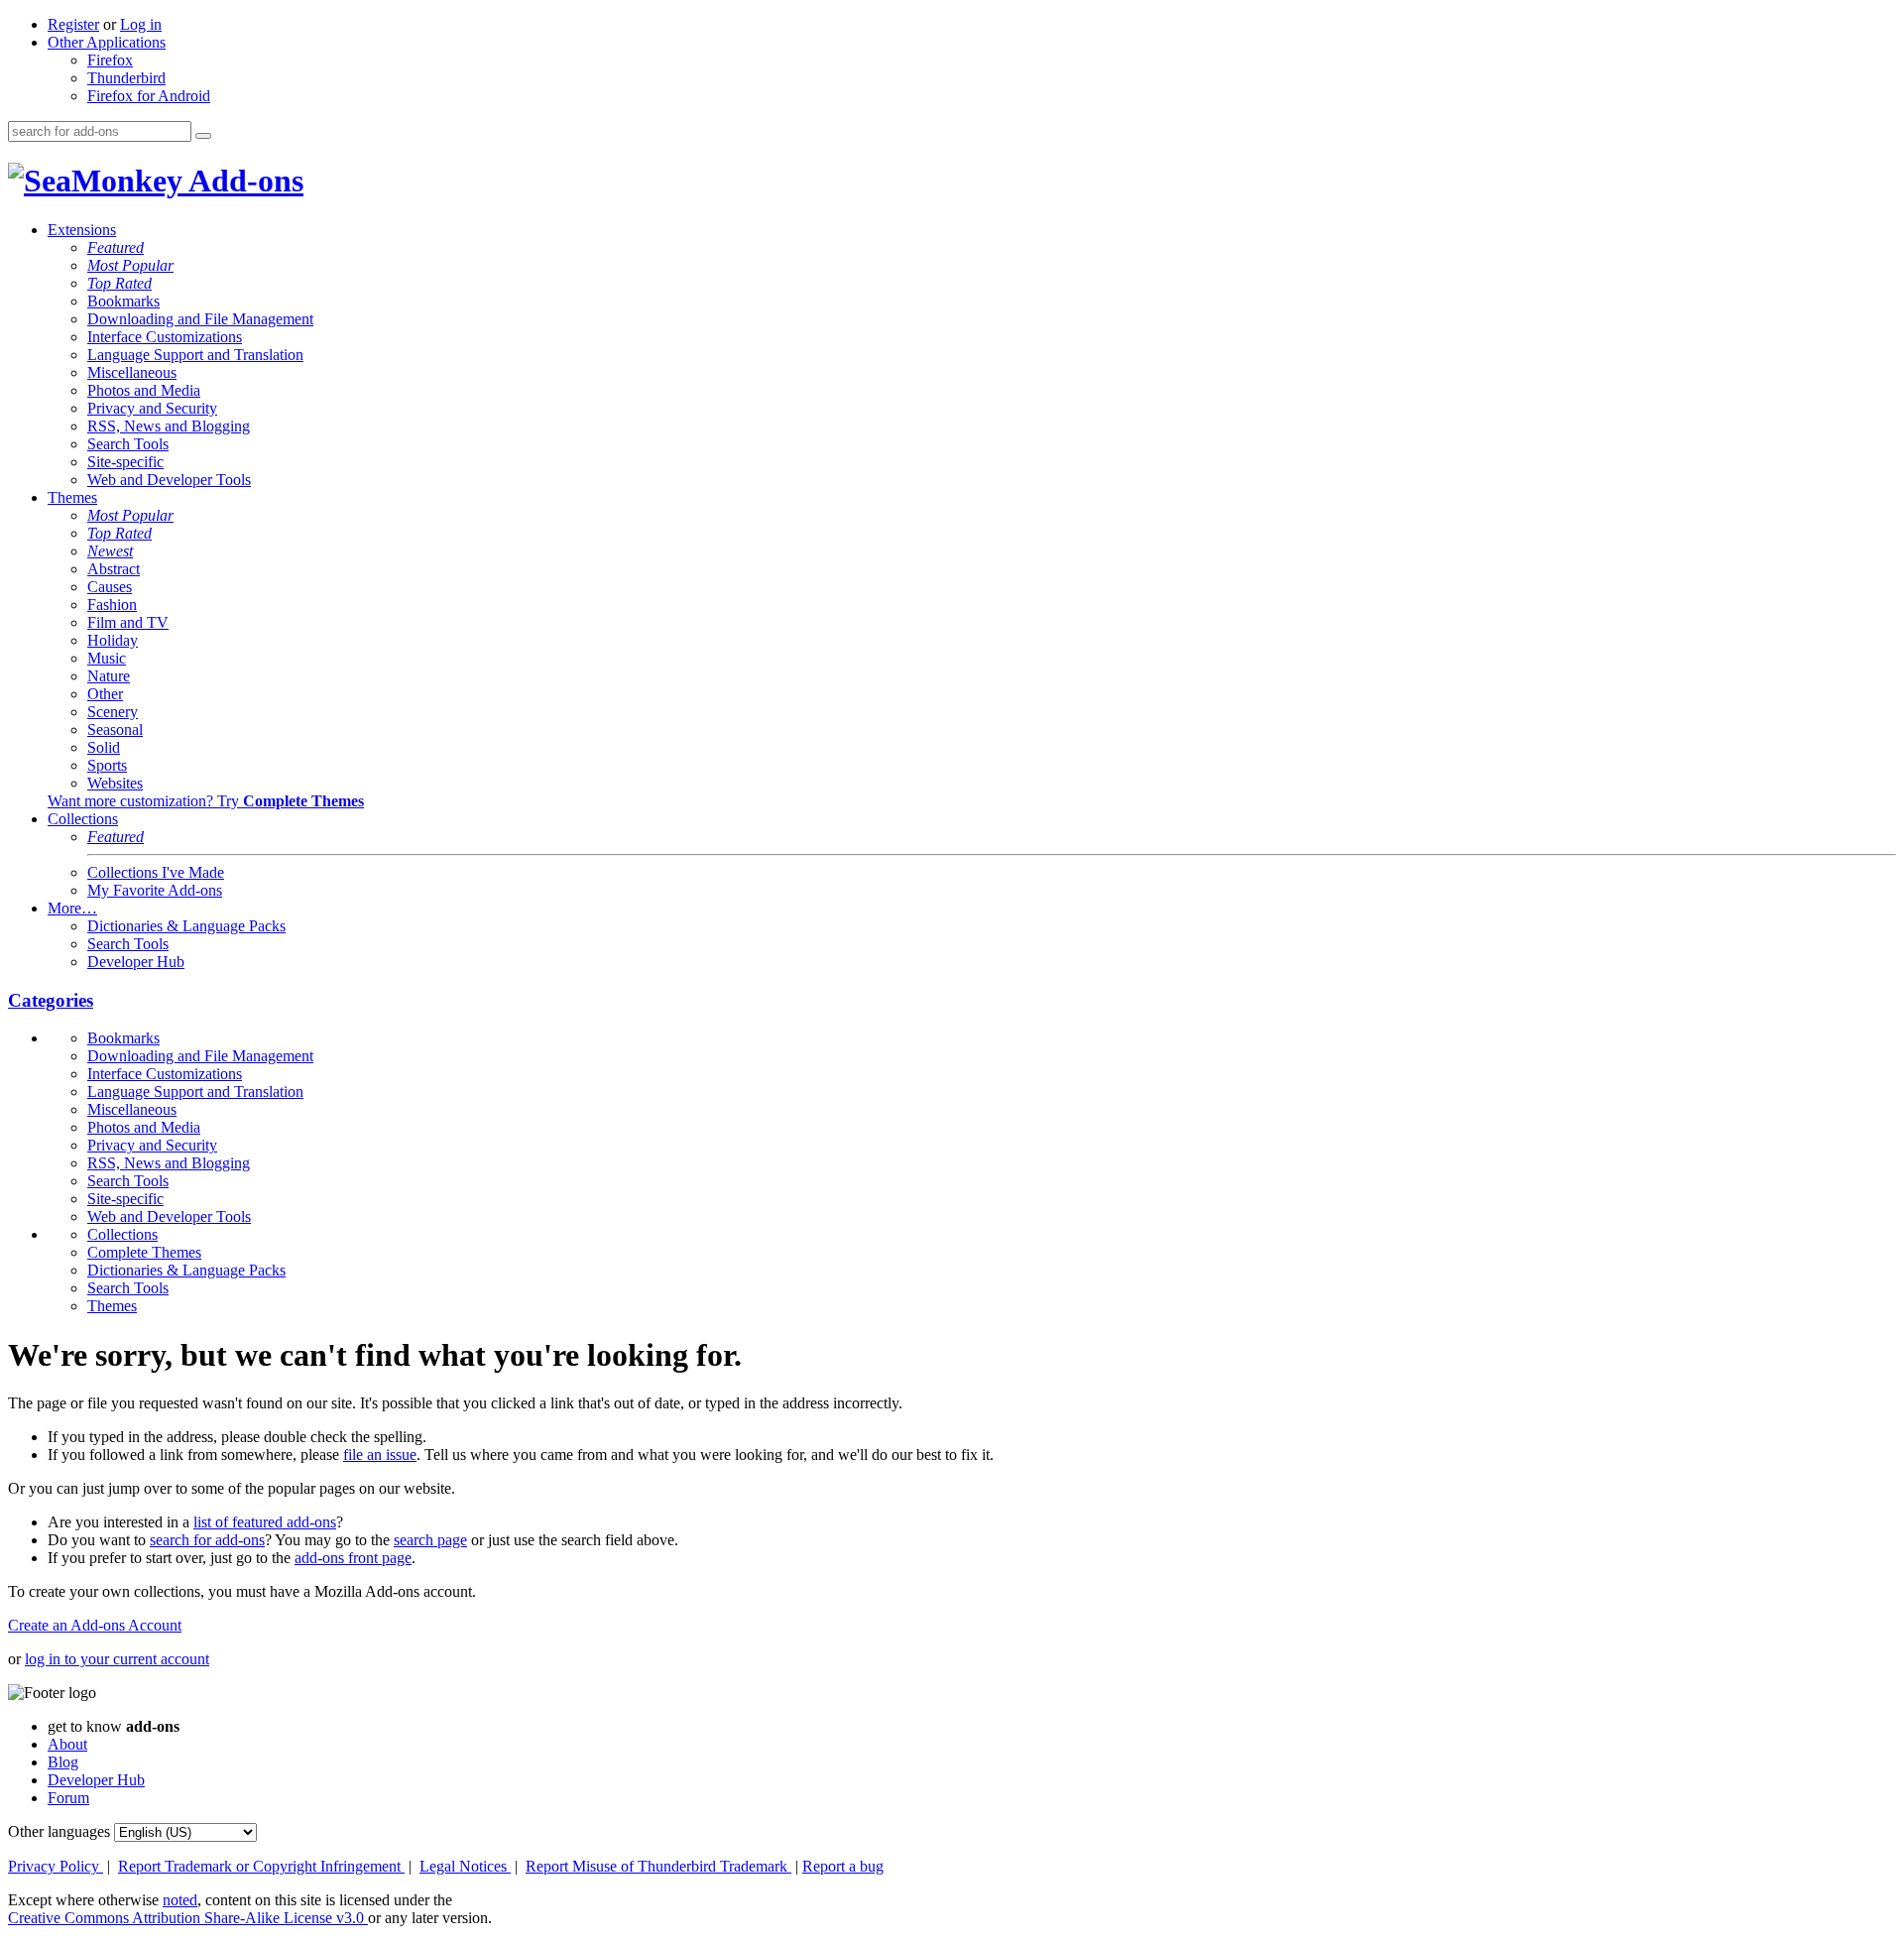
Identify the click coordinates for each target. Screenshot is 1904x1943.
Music (107, 658)
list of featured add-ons (265, 1522)
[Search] (203, 136)
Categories (51, 1000)
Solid (104, 747)
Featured (116, 247)
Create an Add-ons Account (95, 1625)
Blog (63, 1762)
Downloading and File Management (200, 319)
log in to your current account (117, 1659)
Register (73, 24)
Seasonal (115, 729)
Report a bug (843, 1866)
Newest (110, 551)
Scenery (113, 712)
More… (72, 908)
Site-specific (125, 462)
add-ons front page (353, 1558)
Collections (83, 819)
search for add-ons (207, 1540)
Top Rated (119, 283)
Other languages (59, 1831)
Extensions (82, 230)
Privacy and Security (152, 408)
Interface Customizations (165, 337)
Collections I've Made (156, 872)
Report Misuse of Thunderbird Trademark (658, 1866)
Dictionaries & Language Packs (186, 926)
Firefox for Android (149, 96)
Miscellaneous (132, 372)
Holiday (113, 640)
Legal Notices (465, 1866)
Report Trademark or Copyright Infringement (261, 1866)
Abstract (114, 569)
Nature (109, 676)
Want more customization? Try (206, 801)
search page (430, 1540)
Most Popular (130, 265)
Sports (107, 765)
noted (180, 1900)
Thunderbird (126, 78)
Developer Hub (136, 962)
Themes (72, 497)
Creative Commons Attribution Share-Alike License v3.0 (188, 1918)
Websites (115, 783)
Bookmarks (123, 301)
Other (105, 694)
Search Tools (128, 444)
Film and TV (128, 622)
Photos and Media (144, 390)
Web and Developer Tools (169, 480)
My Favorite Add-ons (155, 890)
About (67, 1744)
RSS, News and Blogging (169, 426)
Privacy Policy (56, 1866)
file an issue (380, 1455)
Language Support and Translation (195, 355)
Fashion (112, 605)
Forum (68, 1798)
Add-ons (243, 181)
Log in (141, 24)
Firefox (110, 60)
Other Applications (107, 42)
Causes (110, 587)
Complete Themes (144, 1252)
